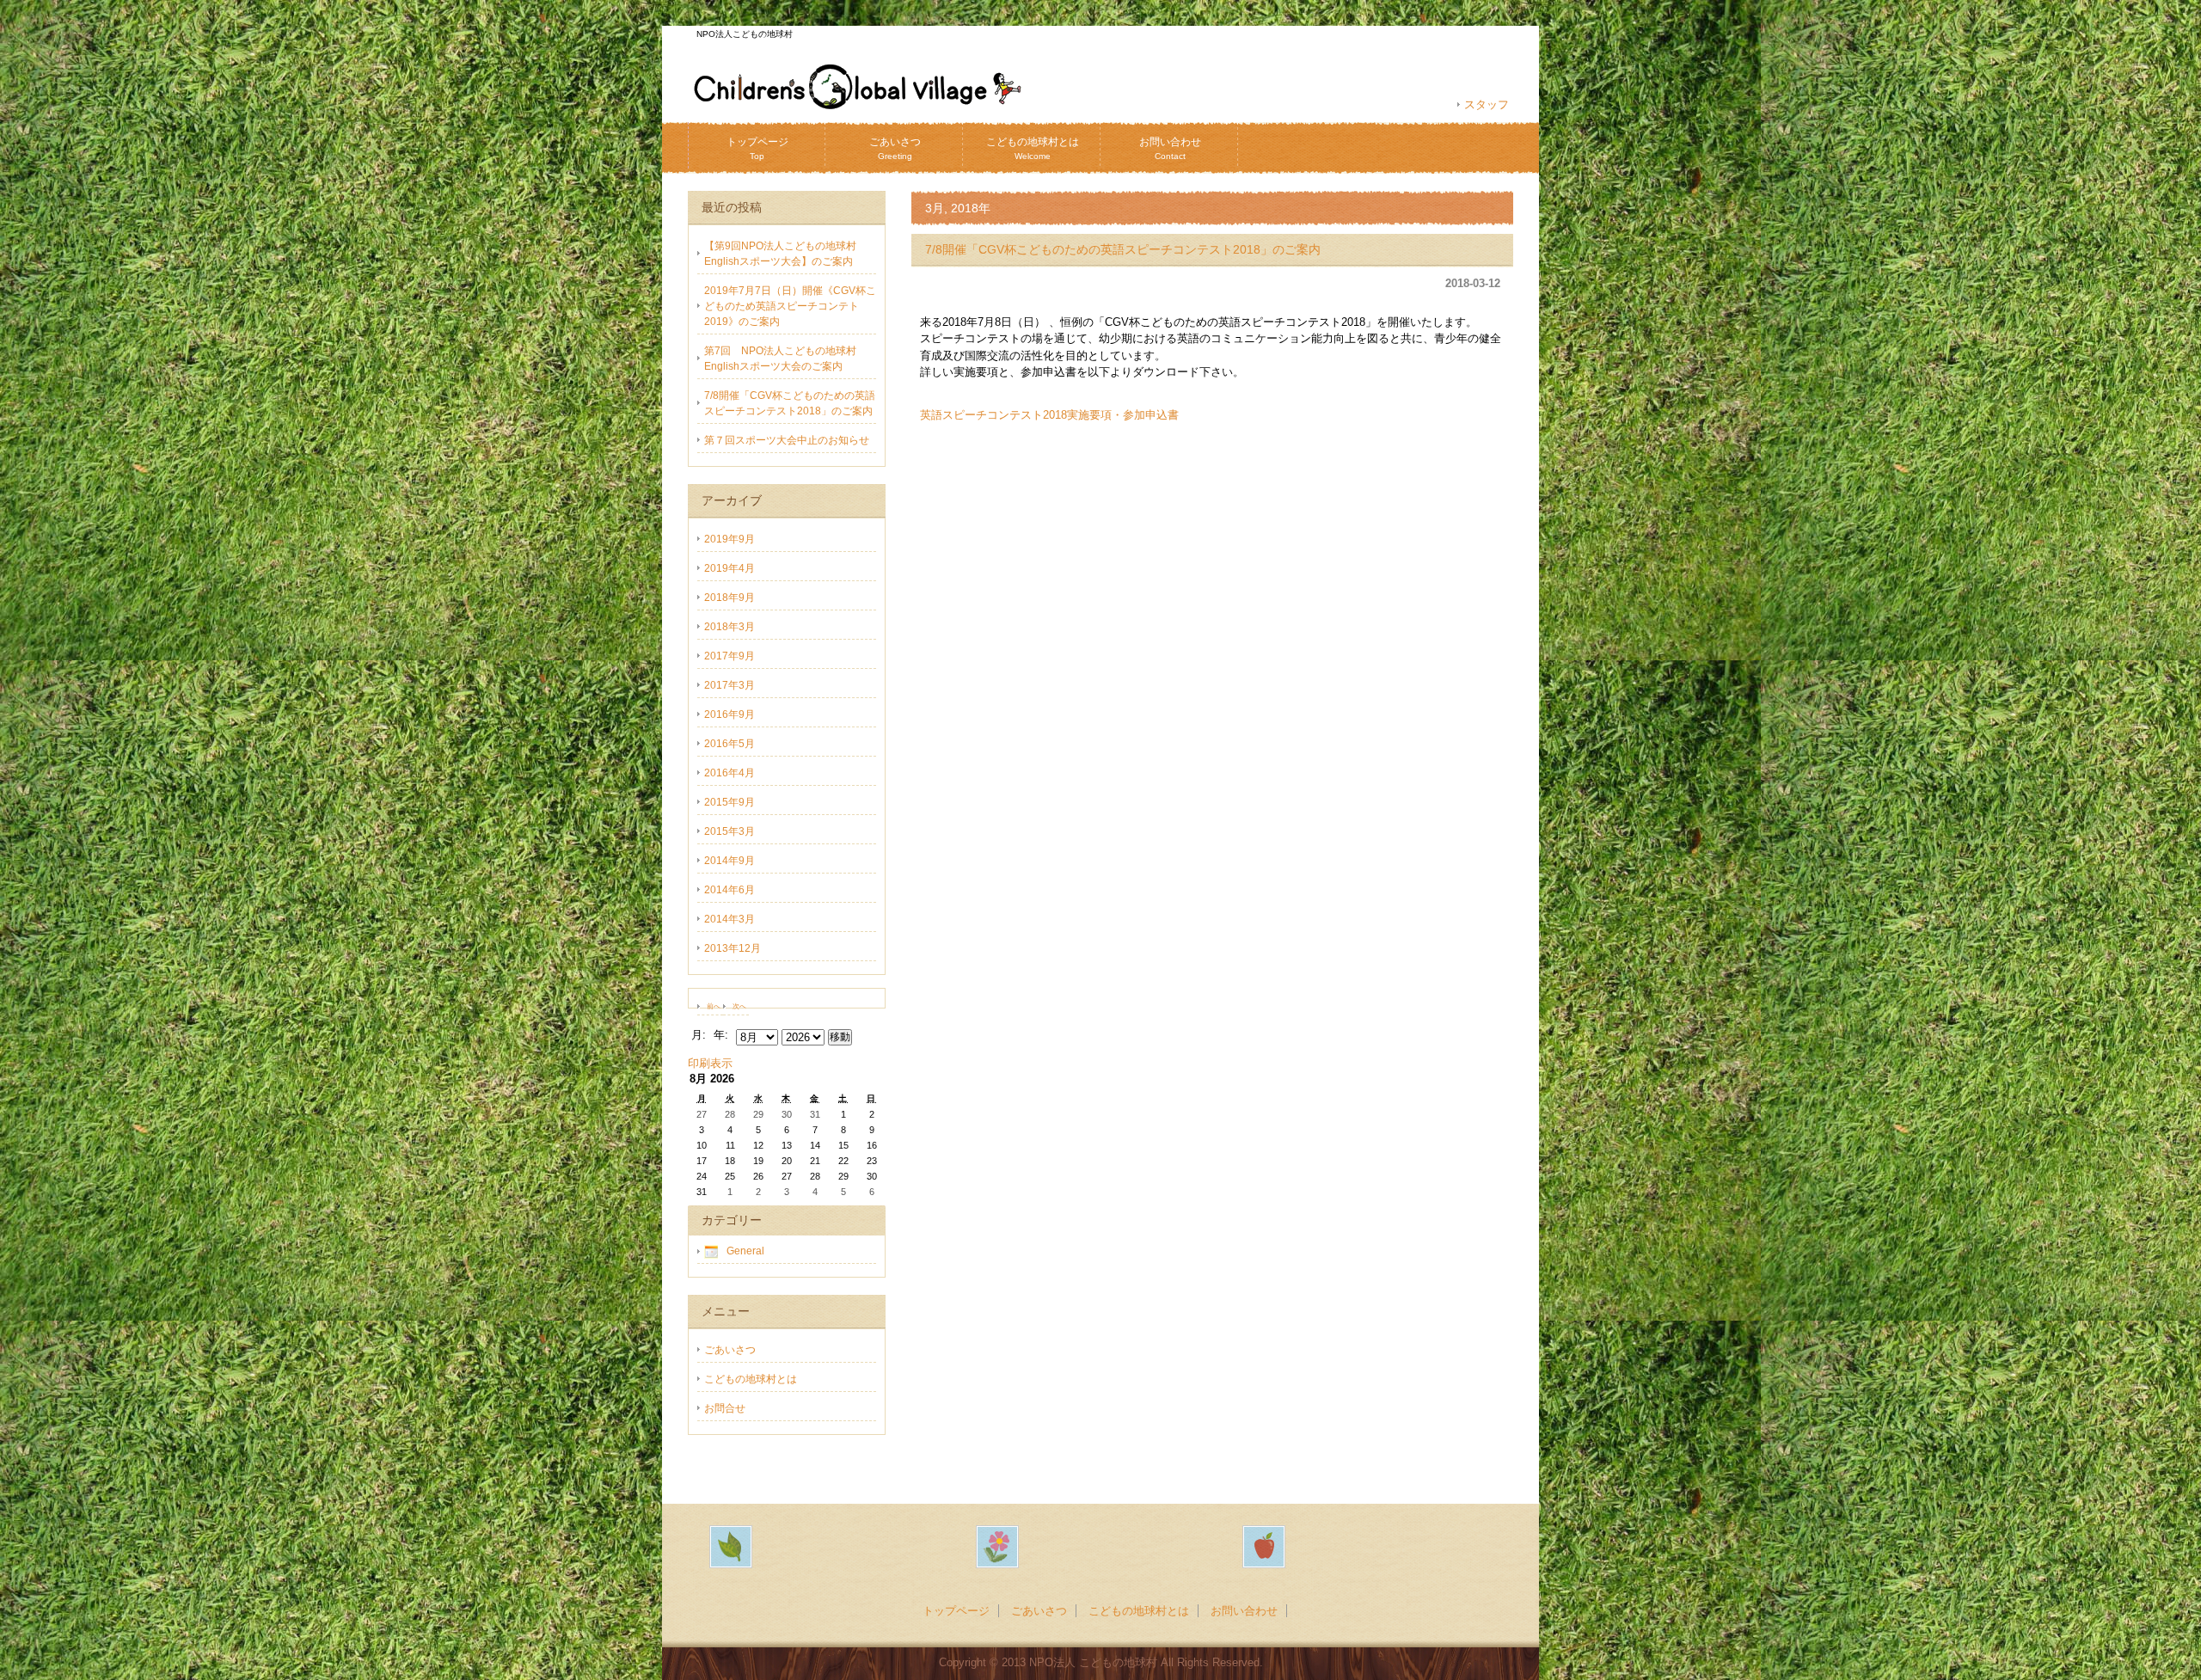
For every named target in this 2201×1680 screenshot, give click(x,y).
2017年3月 (730, 685)
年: (721, 1035)
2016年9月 (730, 714)
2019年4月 (730, 568)
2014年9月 (730, 861)
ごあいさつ (895, 148)
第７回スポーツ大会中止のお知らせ (787, 440)
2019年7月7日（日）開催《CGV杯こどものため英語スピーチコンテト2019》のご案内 (790, 306)
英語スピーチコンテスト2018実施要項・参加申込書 (1049, 415)
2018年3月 (730, 627)
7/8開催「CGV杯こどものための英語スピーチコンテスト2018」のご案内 (1123, 249)
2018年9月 (730, 598)
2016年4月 (730, 773)
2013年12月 (733, 948)
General (745, 1251)
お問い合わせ (1170, 148)
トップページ (757, 148)
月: (699, 1035)
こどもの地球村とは (1033, 148)
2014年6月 (730, 890)
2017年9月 (730, 656)
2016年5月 (730, 744)
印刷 (710, 1063)
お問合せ (725, 1408)
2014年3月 (730, 919)
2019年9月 (730, 539)
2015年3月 (730, 831)
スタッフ (1487, 104)
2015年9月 (730, 802)
